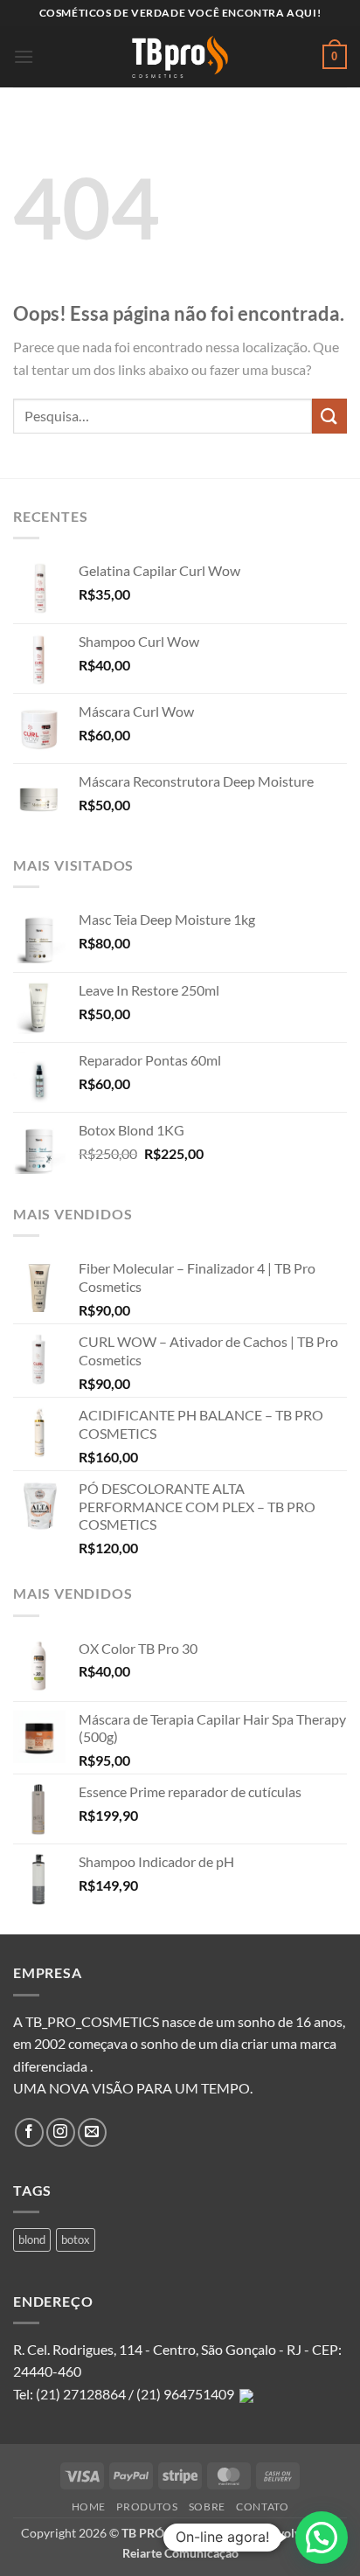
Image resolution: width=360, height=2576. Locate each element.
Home (89, 2507)
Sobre (207, 2507)
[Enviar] (329, 416)
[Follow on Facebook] (29, 2132)
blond (32, 2239)
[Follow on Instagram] (61, 2132)
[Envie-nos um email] (92, 2132)
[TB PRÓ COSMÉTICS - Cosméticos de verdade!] (180, 57)
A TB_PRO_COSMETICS (86, 2021)
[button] (24, 56)
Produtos (147, 2507)
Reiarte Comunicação (180, 2553)
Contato (262, 2507)
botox (76, 2239)
